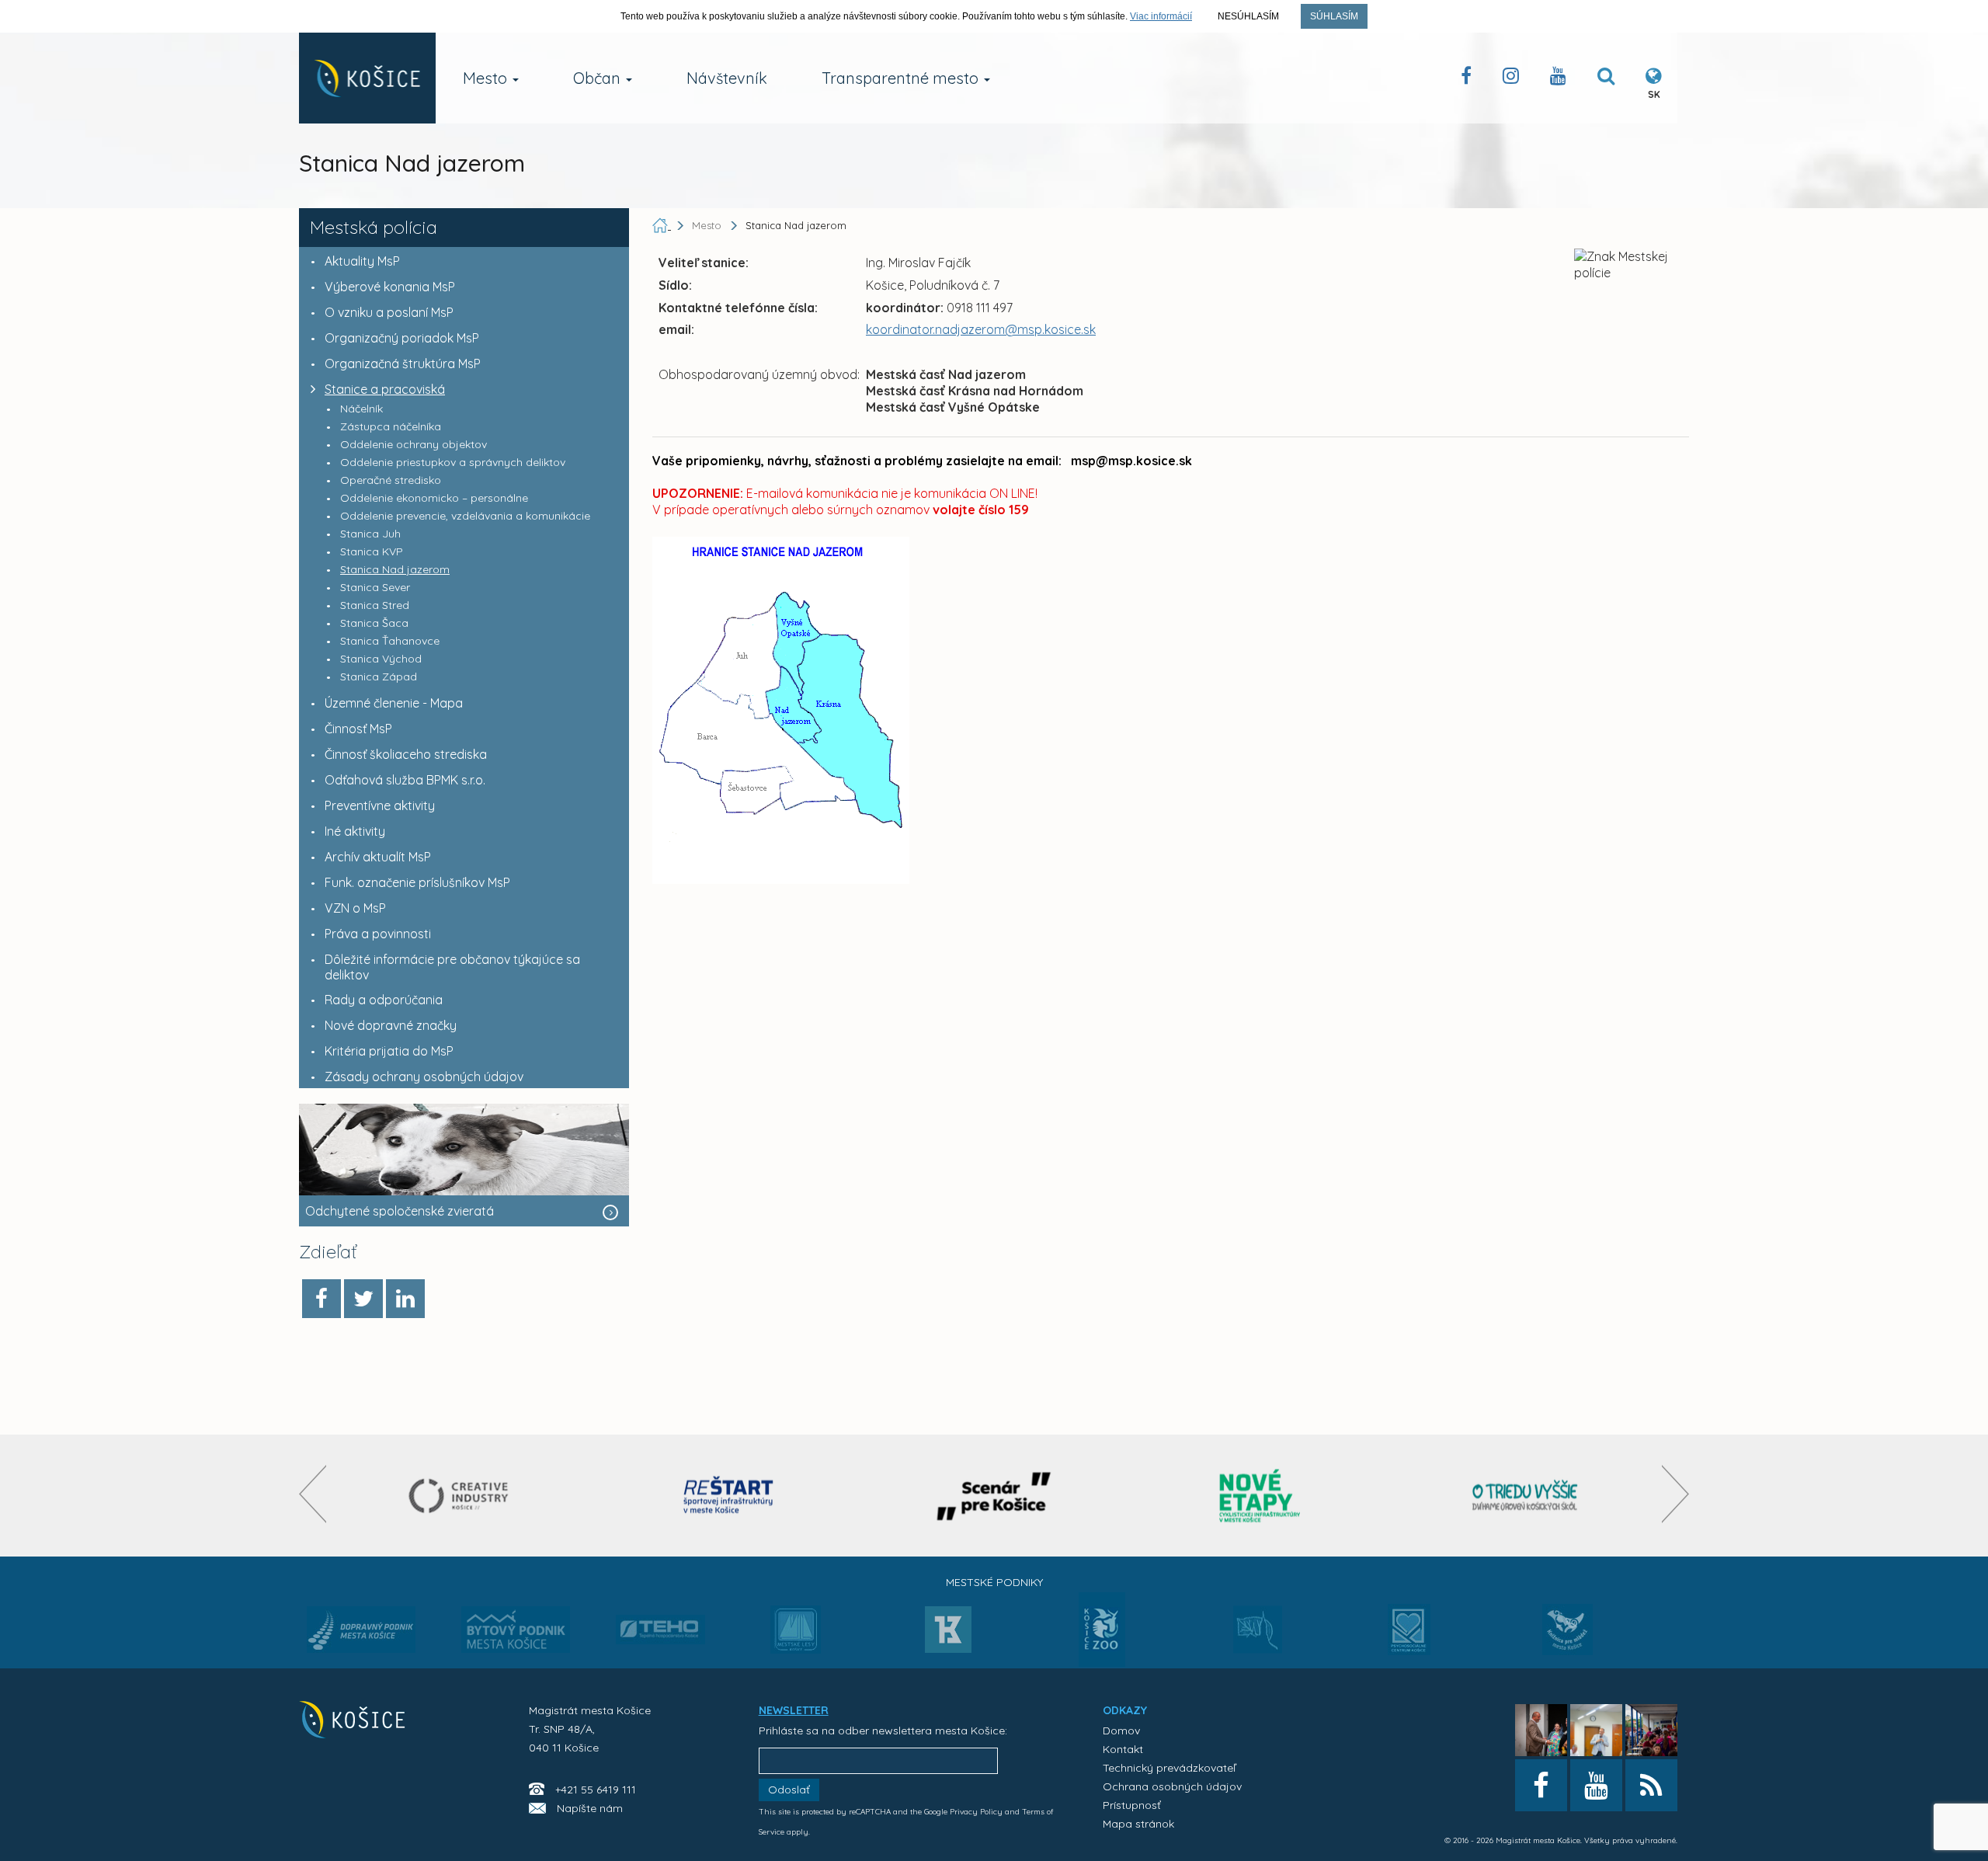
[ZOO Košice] (1102, 1662)
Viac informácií (1161, 16)
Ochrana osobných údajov (1172, 1786)
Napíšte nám (590, 1808)
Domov (1121, 1731)
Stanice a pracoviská (385, 389)
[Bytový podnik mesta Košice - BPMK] (516, 1634)
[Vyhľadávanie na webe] (1606, 79)
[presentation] (313, 1494)
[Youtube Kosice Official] (1596, 1785)
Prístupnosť (1132, 1805)
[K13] (948, 1634)
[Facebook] (321, 1299)
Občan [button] (599, 78)
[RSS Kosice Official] (1651, 1785)
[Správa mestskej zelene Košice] (1258, 1635)
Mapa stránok (1138, 1824)
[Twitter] (363, 1299)
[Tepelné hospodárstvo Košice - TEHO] (660, 1617)
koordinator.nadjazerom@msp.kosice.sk (981, 329)
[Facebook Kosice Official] (1466, 79)
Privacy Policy (976, 1812)
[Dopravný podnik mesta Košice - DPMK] (361, 1634)
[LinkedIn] (405, 1299)
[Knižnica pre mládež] (1567, 1639)
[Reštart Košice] (728, 1496)
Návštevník (727, 78)
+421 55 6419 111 (596, 1790)
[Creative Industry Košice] (463, 1496)
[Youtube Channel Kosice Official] (1558, 79)
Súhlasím (1334, 16)
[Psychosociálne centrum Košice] (1409, 1639)
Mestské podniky (994, 1582)
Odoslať (789, 1790)
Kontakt (1123, 1749)
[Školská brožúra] (1525, 1496)
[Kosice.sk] (367, 78)
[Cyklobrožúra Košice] (1260, 1496)
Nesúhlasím (1248, 16)
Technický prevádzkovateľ (1169, 1768)
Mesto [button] (487, 78)
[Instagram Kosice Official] (1511, 79)
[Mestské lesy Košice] (796, 1636)
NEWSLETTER (794, 1710)
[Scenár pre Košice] (994, 1496)
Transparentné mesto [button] (902, 78)
